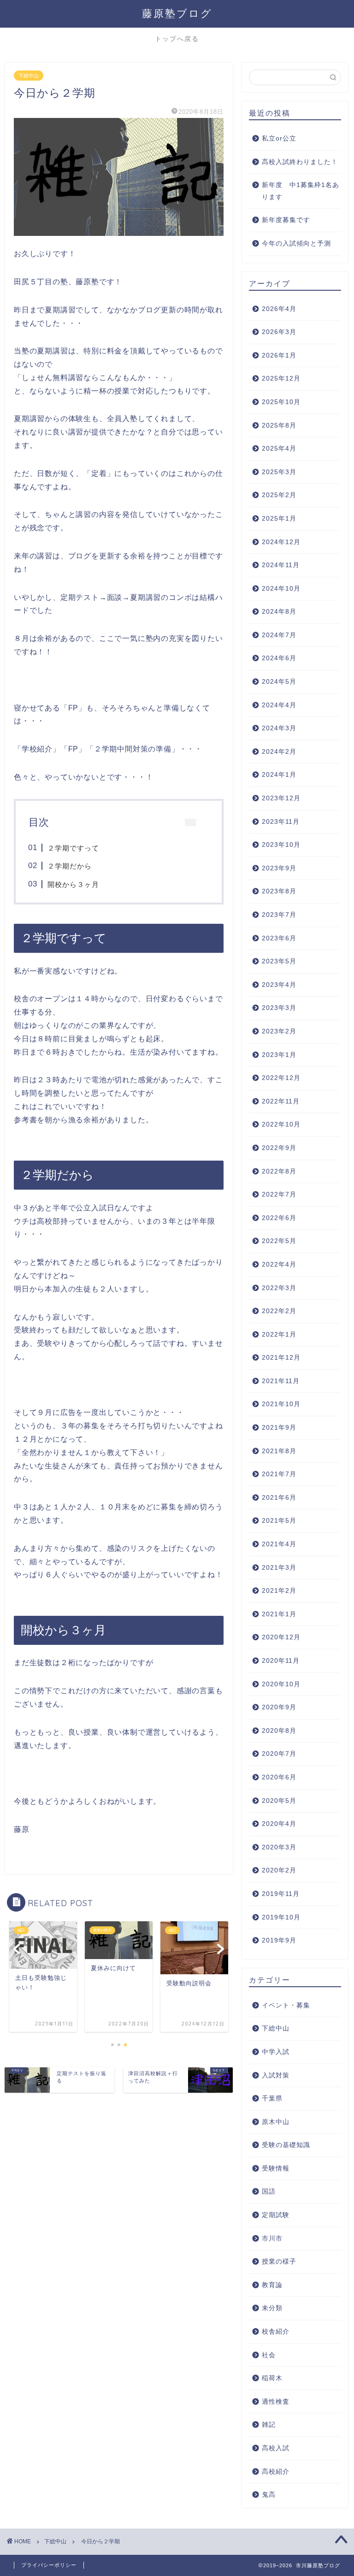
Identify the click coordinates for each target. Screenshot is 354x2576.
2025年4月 (279, 449)
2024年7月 (279, 635)
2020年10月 (281, 1684)
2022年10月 (281, 1124)
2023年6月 (279, 938)
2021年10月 (281, 1404)
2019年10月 (281, 1917)
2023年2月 (279, 1031)
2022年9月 (279, 1148)
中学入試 (276, 2052)
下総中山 (29, 76)
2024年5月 (279, 682)
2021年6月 (279, 1498)
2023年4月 (279, 985)
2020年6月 (279, 1777)
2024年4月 (279, 705)
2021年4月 (279, 1544)
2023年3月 (279, 1008)
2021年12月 (281, 1358)
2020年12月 (281, 1637)
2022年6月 (279, 1218)
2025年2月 (279, 495)
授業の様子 (279, 2262)
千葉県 (272, 2098)
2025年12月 (281, 378)
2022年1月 (279, 1335)
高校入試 (276, 2448)
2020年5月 (279, 1801)
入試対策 (276, 2075)
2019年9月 (279, 1940)
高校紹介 (276, 2472)
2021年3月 (279, 1568)
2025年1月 (279, 519)
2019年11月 (281, 1894)
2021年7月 (279, 1474)
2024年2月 (279, 752)
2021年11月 (281, 1381)
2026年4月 (279, 309)
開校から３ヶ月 (73, 884)
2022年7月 (279, 1194)
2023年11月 (281, 822)
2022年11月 (281, 1101)
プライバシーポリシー (49, 2565)
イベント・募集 (286, 2005)
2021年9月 (279, 1428)
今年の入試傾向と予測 (296, 244)
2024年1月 (279, 775)
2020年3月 (279, 1847)
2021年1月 (279, 1614)
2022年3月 (279, 1288)
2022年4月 (279, 1265)
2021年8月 (279, 1451)
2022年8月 (279, 1171)
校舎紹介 (276, 2332)
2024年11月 (281, 565)
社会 (269, 2355)
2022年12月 (281, 1078)
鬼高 (269, 2495)
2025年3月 (279, 472)
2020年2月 (279, 1870)
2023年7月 (279, 915)
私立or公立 (279, 138)
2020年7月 (279, 1754)
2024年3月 (279, 728)
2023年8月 (279, 891)
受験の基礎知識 (286, 2145)
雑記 (269, 2425)
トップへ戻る (177, 39)
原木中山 (276, 2122)
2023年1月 (279, 1055)
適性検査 (276, 2402)
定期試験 (276, 2215)
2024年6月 (279, 658)
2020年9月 (279, 1707)
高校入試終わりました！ (300, 162)
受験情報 (276, 2168)
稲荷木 (272, 2378)
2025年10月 (281, 402)
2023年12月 (281, 798)
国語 (269, 2192)
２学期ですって (73, 848)
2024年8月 (279, 612)
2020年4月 (279, 1824)
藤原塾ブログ (177, 13)
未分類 (272, 2308)
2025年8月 (279, 425)
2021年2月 (279, 1591)
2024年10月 (281, 589)
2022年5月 (279, 1241)
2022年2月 (279, 1311)
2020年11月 (281, 1661)
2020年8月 (279, 1731)
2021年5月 (279, 1521)
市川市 (272, 2239)
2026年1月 (279, 355)
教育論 (272, 2285)
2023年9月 (279, 868)
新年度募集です (286, 220)
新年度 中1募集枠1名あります (301, 191)
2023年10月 (281, 845)
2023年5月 (279, 961)
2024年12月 (281, 542)
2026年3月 (279, 332)
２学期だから (70, 866)
